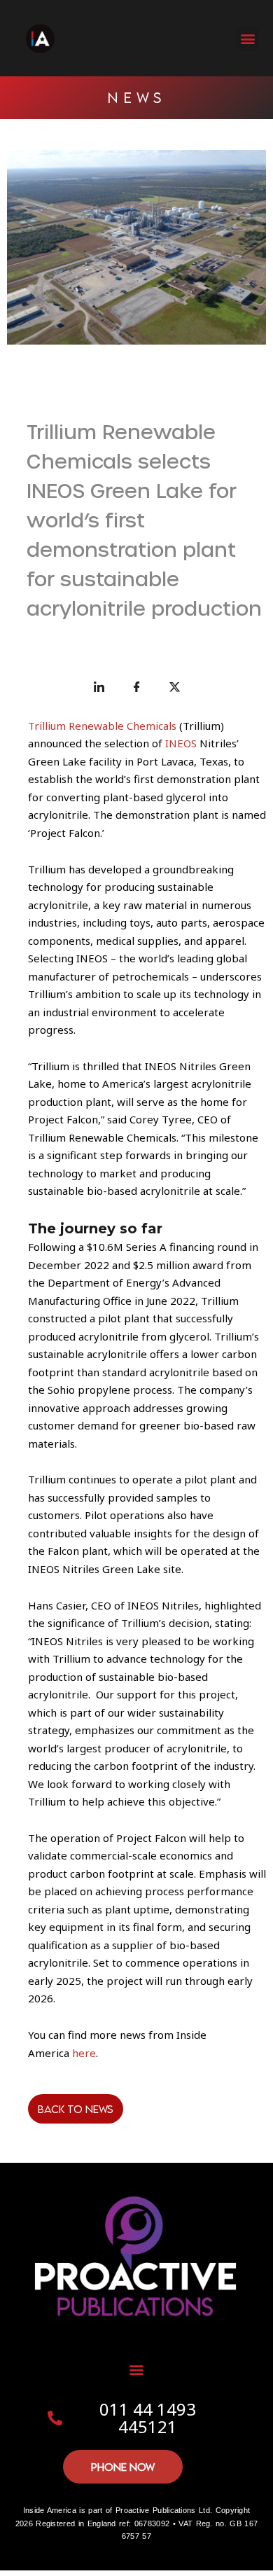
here (84, 2053)
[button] (247, 38)
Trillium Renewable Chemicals (102, 726)
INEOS (181, 743)
